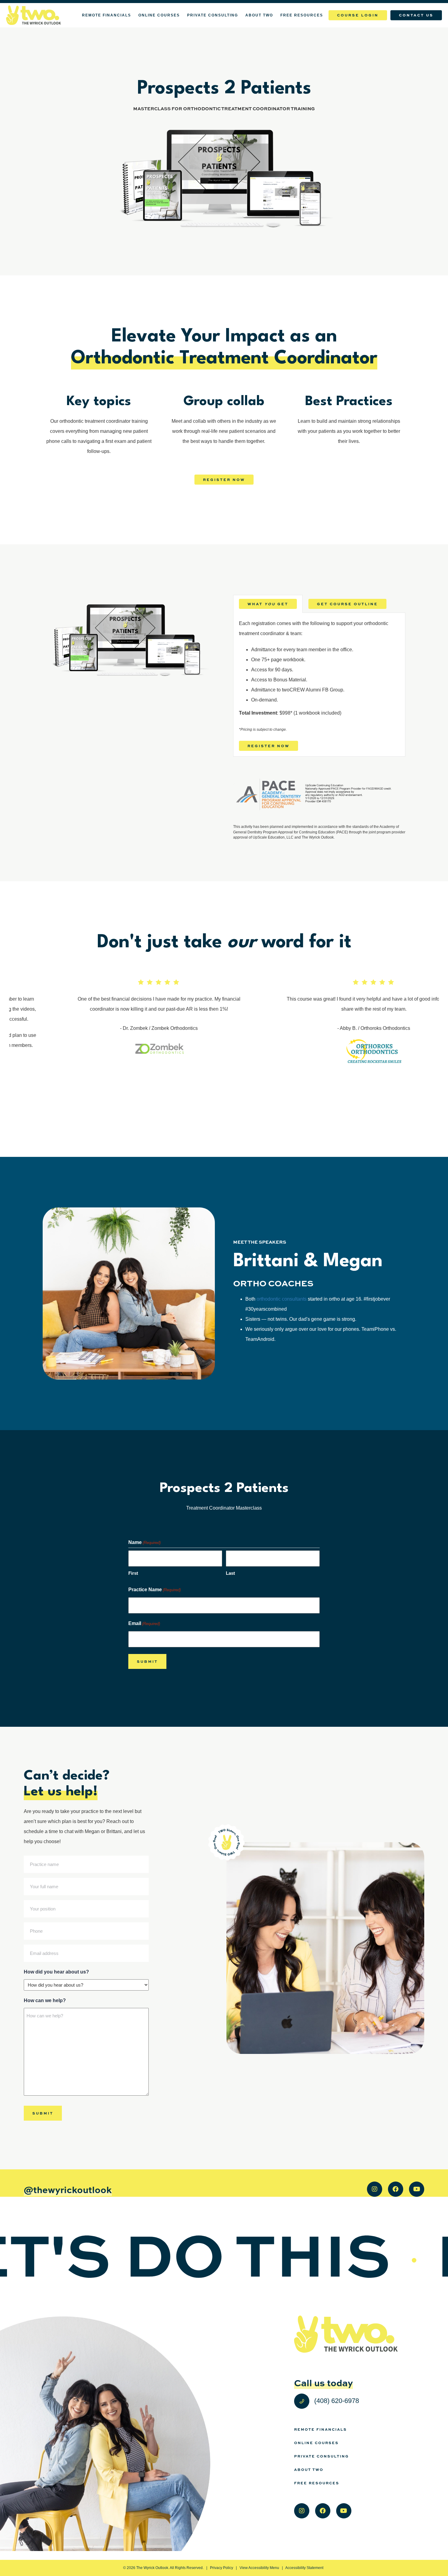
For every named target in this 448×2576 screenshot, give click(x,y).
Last (230, 1573)
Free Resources (302, 15)
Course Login (358, 15)
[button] (268, 604)
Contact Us (416, 15)
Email (144, 1623)
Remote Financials (107, 15)
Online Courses (159, 15)
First (133, 1573)
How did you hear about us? (56, 1972)
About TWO (259, 15)
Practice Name (155, 1590)
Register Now (224, 479)
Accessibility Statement (304, 2568)
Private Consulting (213, 15)
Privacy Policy (222, 2568)
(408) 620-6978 (336, 2401)
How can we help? (45, 2000)
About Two (309, 2469)
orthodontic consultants (282, 1299)
